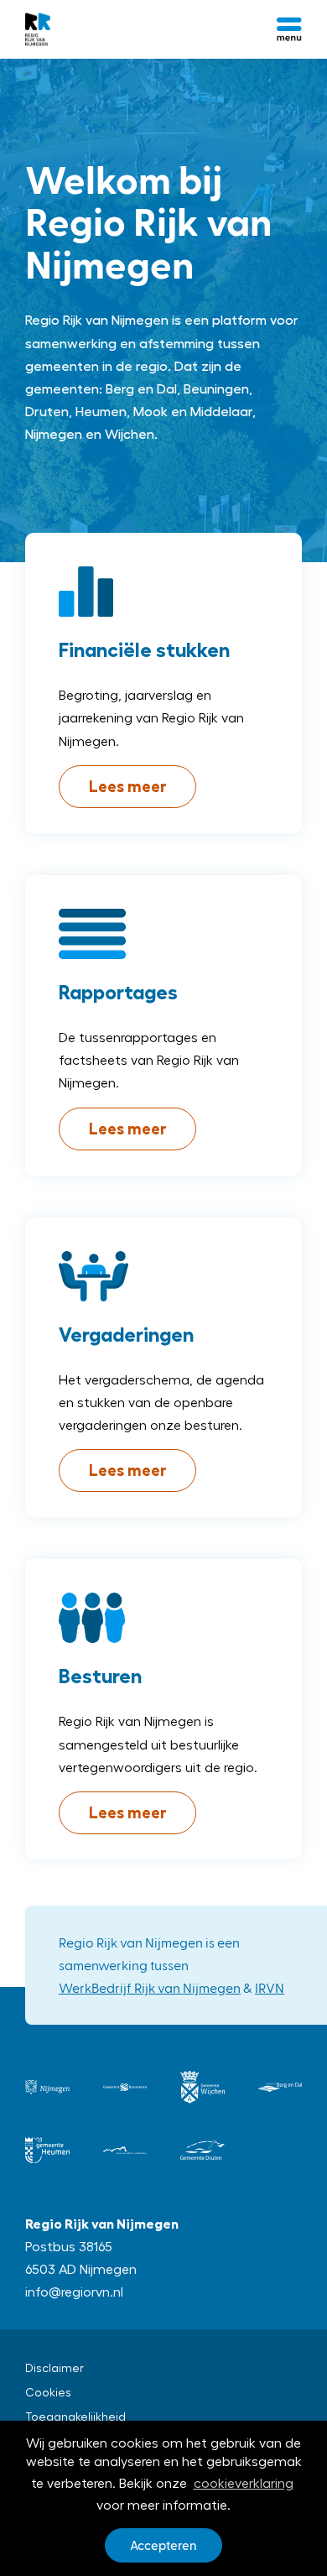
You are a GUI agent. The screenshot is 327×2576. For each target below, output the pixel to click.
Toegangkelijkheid (75, 2417)
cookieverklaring (244, 2484)
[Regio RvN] (38, 29)
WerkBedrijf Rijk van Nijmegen (150, 1987)
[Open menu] (289, 29)
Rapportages (118, 993)
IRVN (270, 1987)
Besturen (100, 1676)
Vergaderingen (126, 1335)
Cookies (48, 2393)
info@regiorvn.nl (74, 2292)
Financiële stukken (144, 650)
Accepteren (163, 2545)
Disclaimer (54, 2369)
